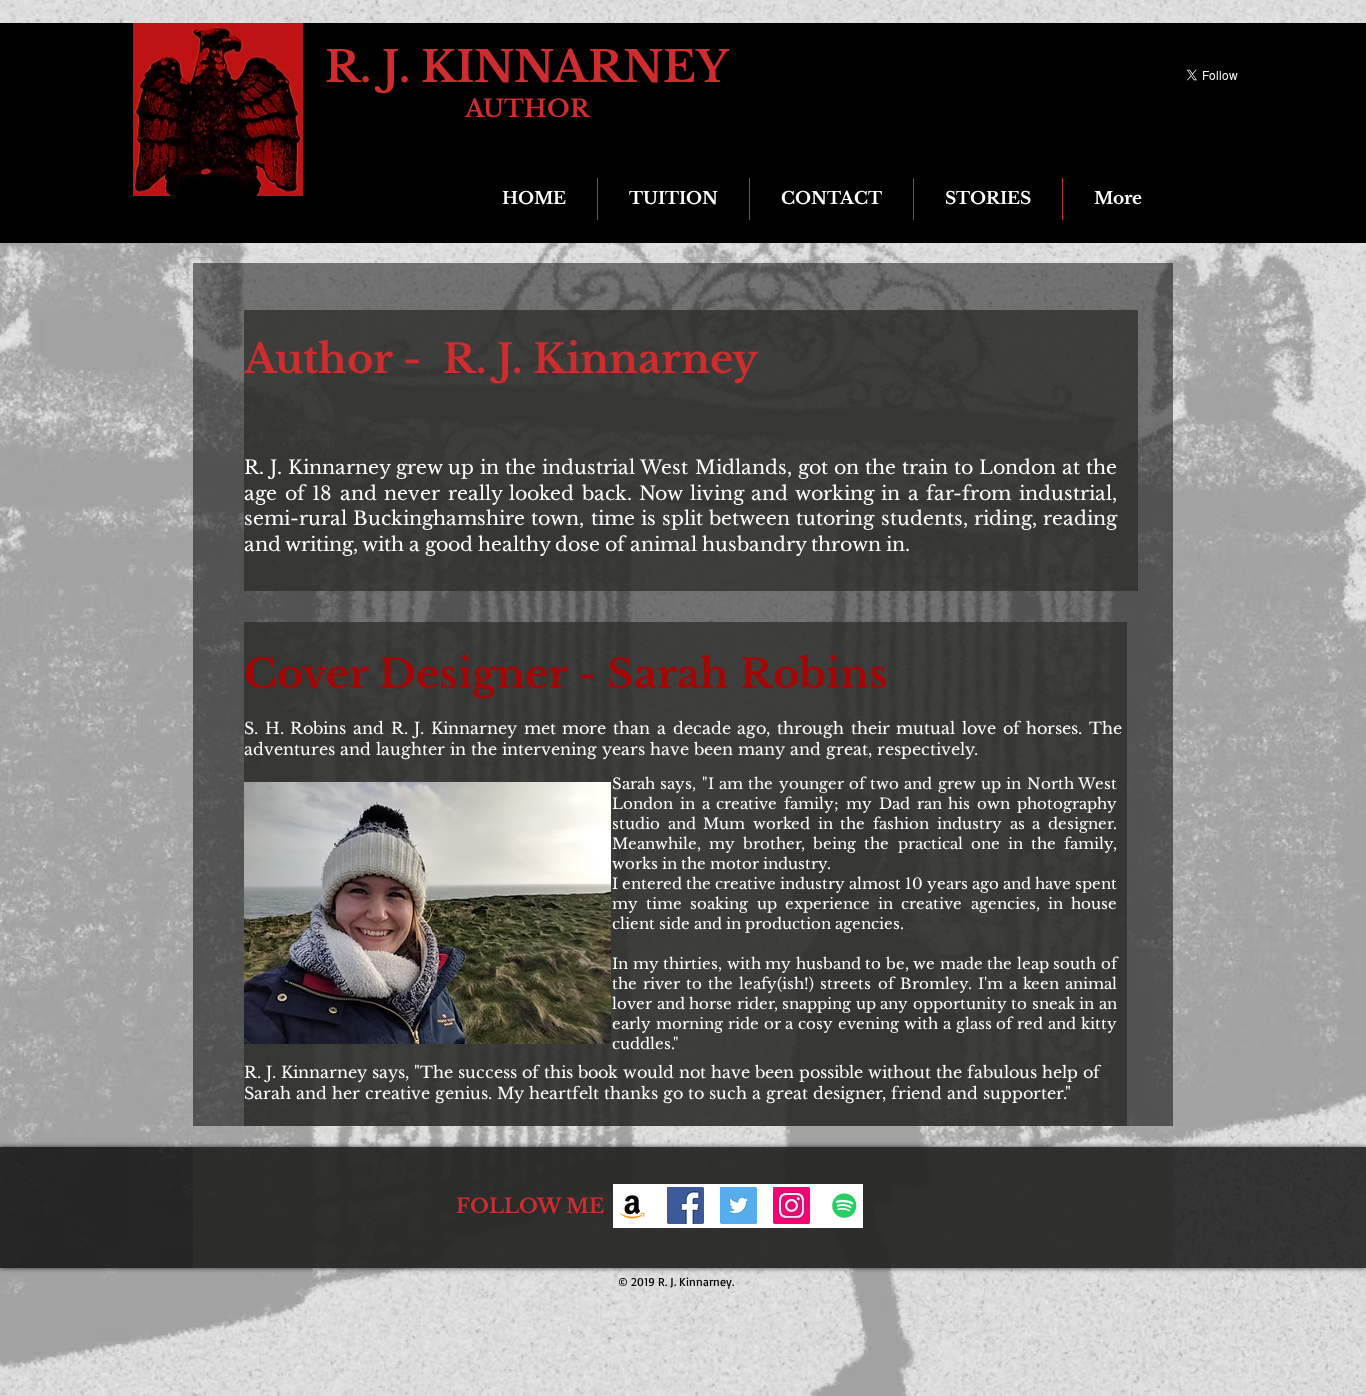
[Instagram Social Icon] (791, 1205)
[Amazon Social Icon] (632, 1205)
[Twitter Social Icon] (738, 1205)
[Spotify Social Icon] (844, 1205)
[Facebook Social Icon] (685, 1205)
